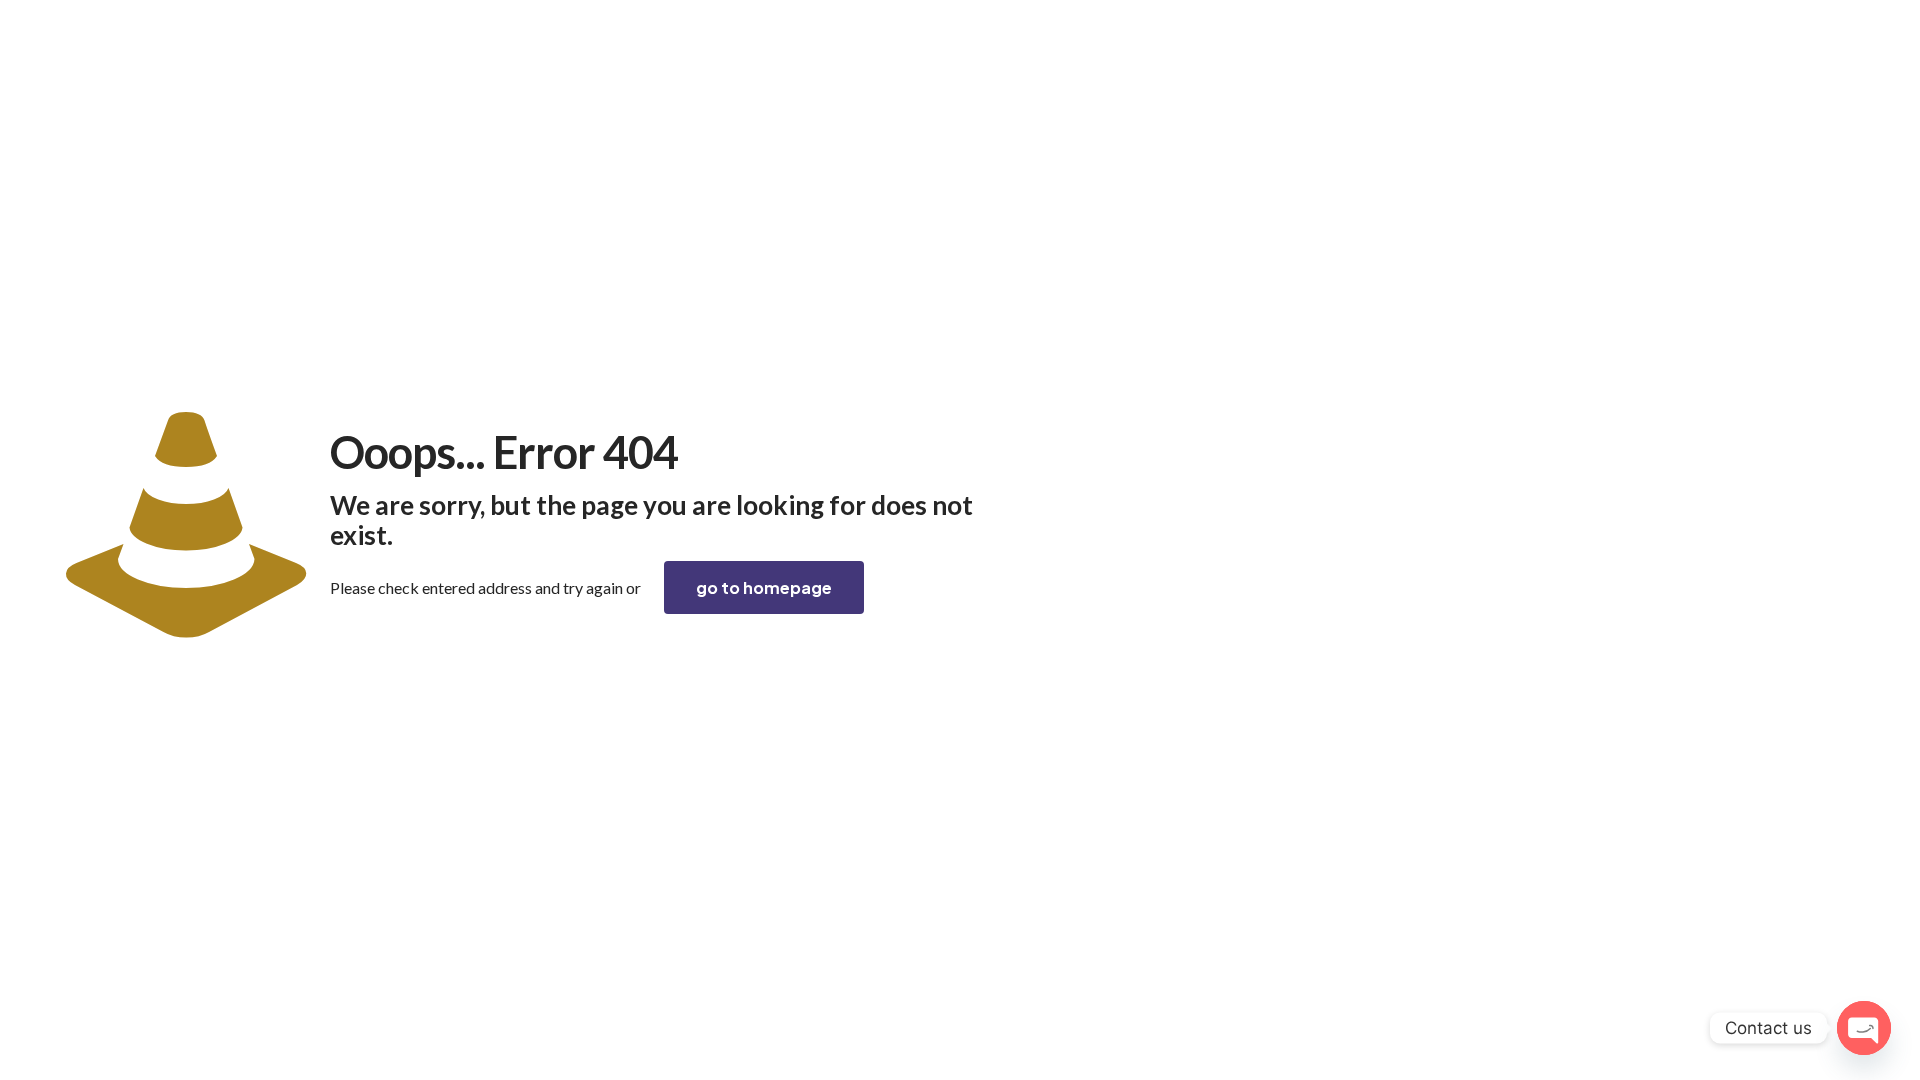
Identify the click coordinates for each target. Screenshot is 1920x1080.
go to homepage (764, 587)
